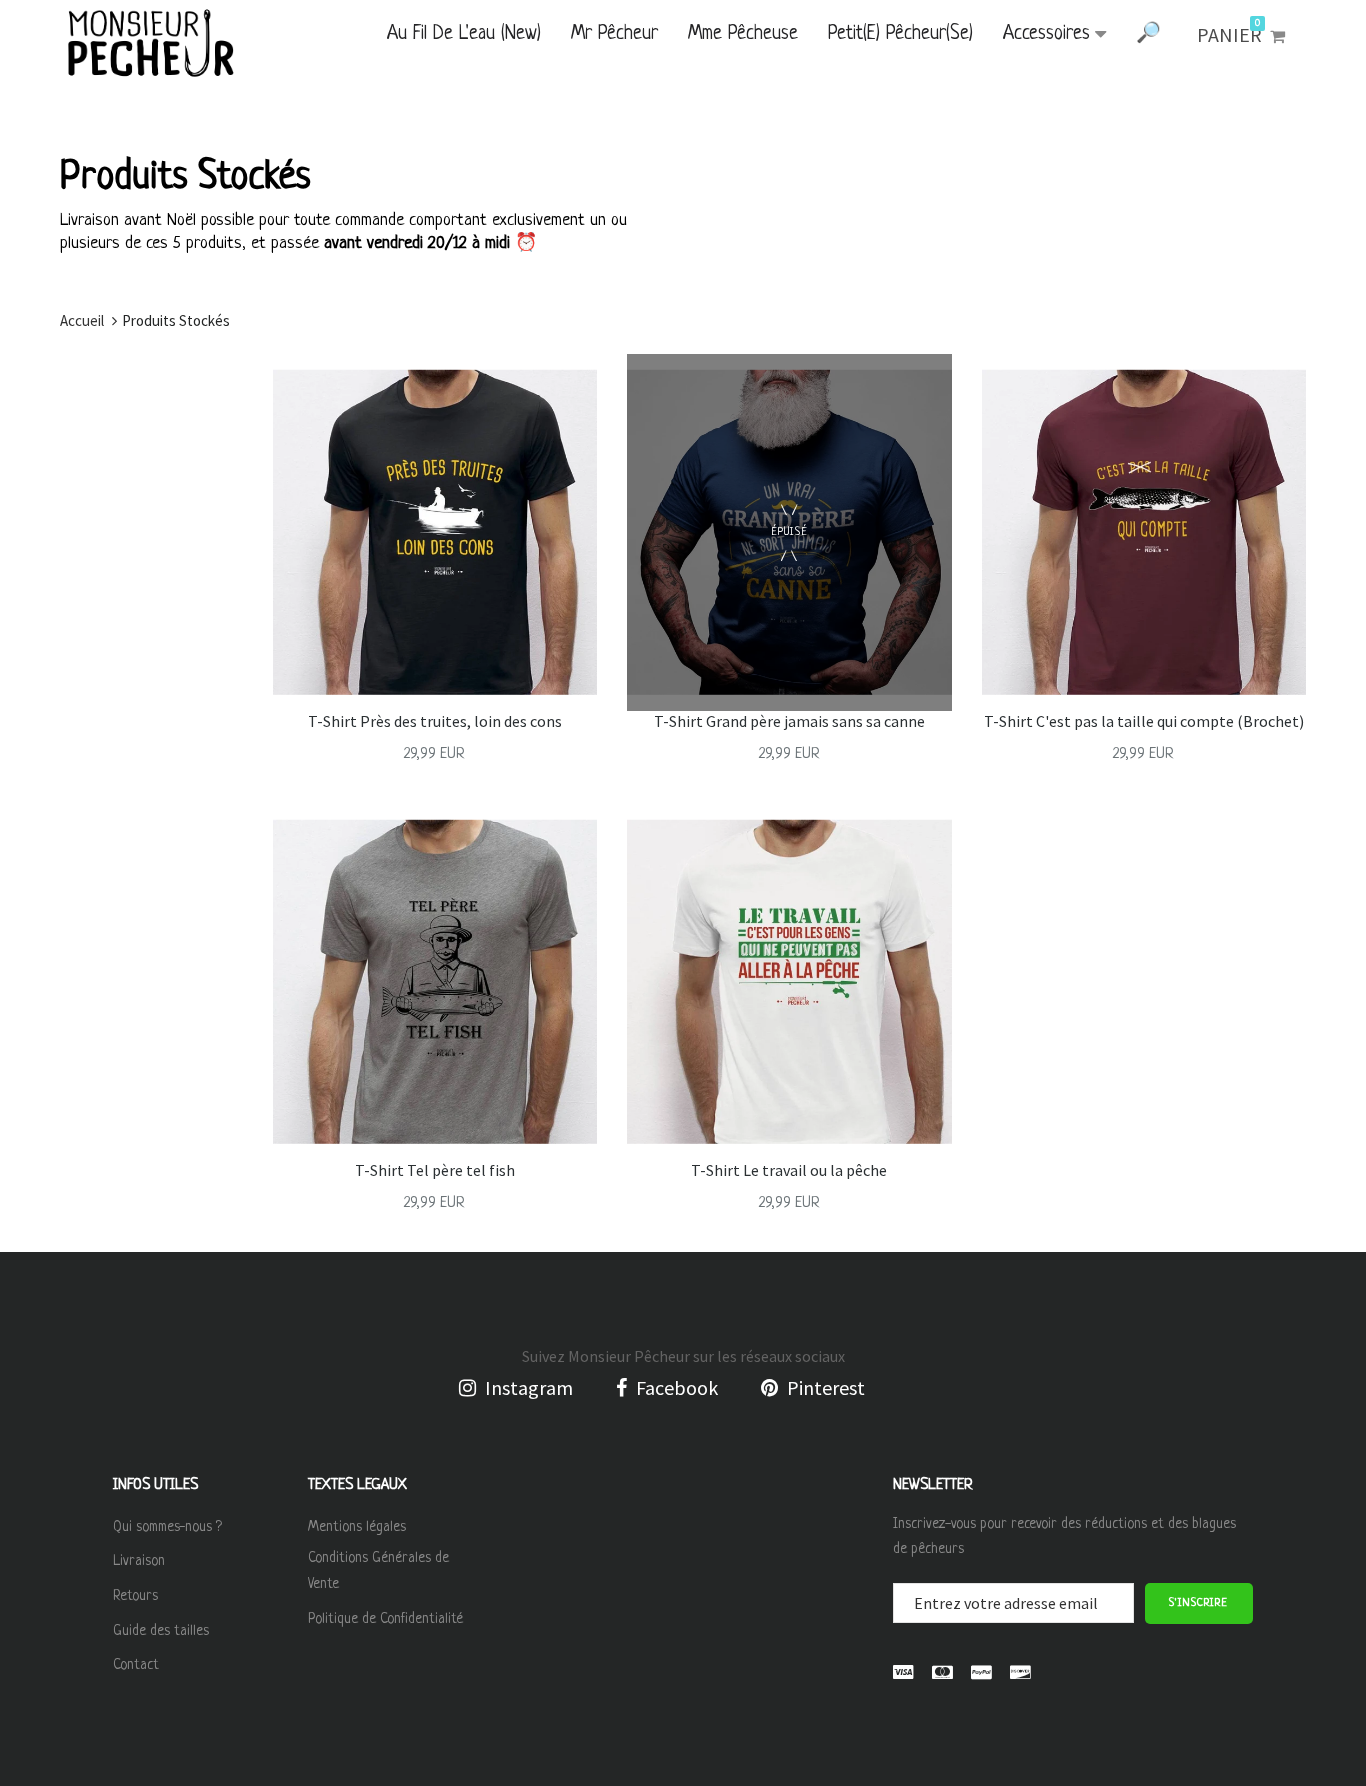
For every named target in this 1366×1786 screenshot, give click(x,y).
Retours (135, 1596)
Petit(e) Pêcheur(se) (900, 34)
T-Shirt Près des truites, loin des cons (435, 721)
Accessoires (1046, 34)
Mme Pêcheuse (743, 34)
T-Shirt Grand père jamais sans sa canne (789, 721)
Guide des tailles (161, 1631)
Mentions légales (357, 1527)
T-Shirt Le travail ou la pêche (789, 1170)
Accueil (82, 320)
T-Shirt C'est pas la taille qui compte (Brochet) (1144, 721)
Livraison (139, 1561)
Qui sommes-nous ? (167, 1527)
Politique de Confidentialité (385, 1619)
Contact (136, 1665)
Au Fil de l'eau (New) (464, 34)
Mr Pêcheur (614, 34)
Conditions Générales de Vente (378, 1571)
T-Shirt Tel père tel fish (435, 1170)
